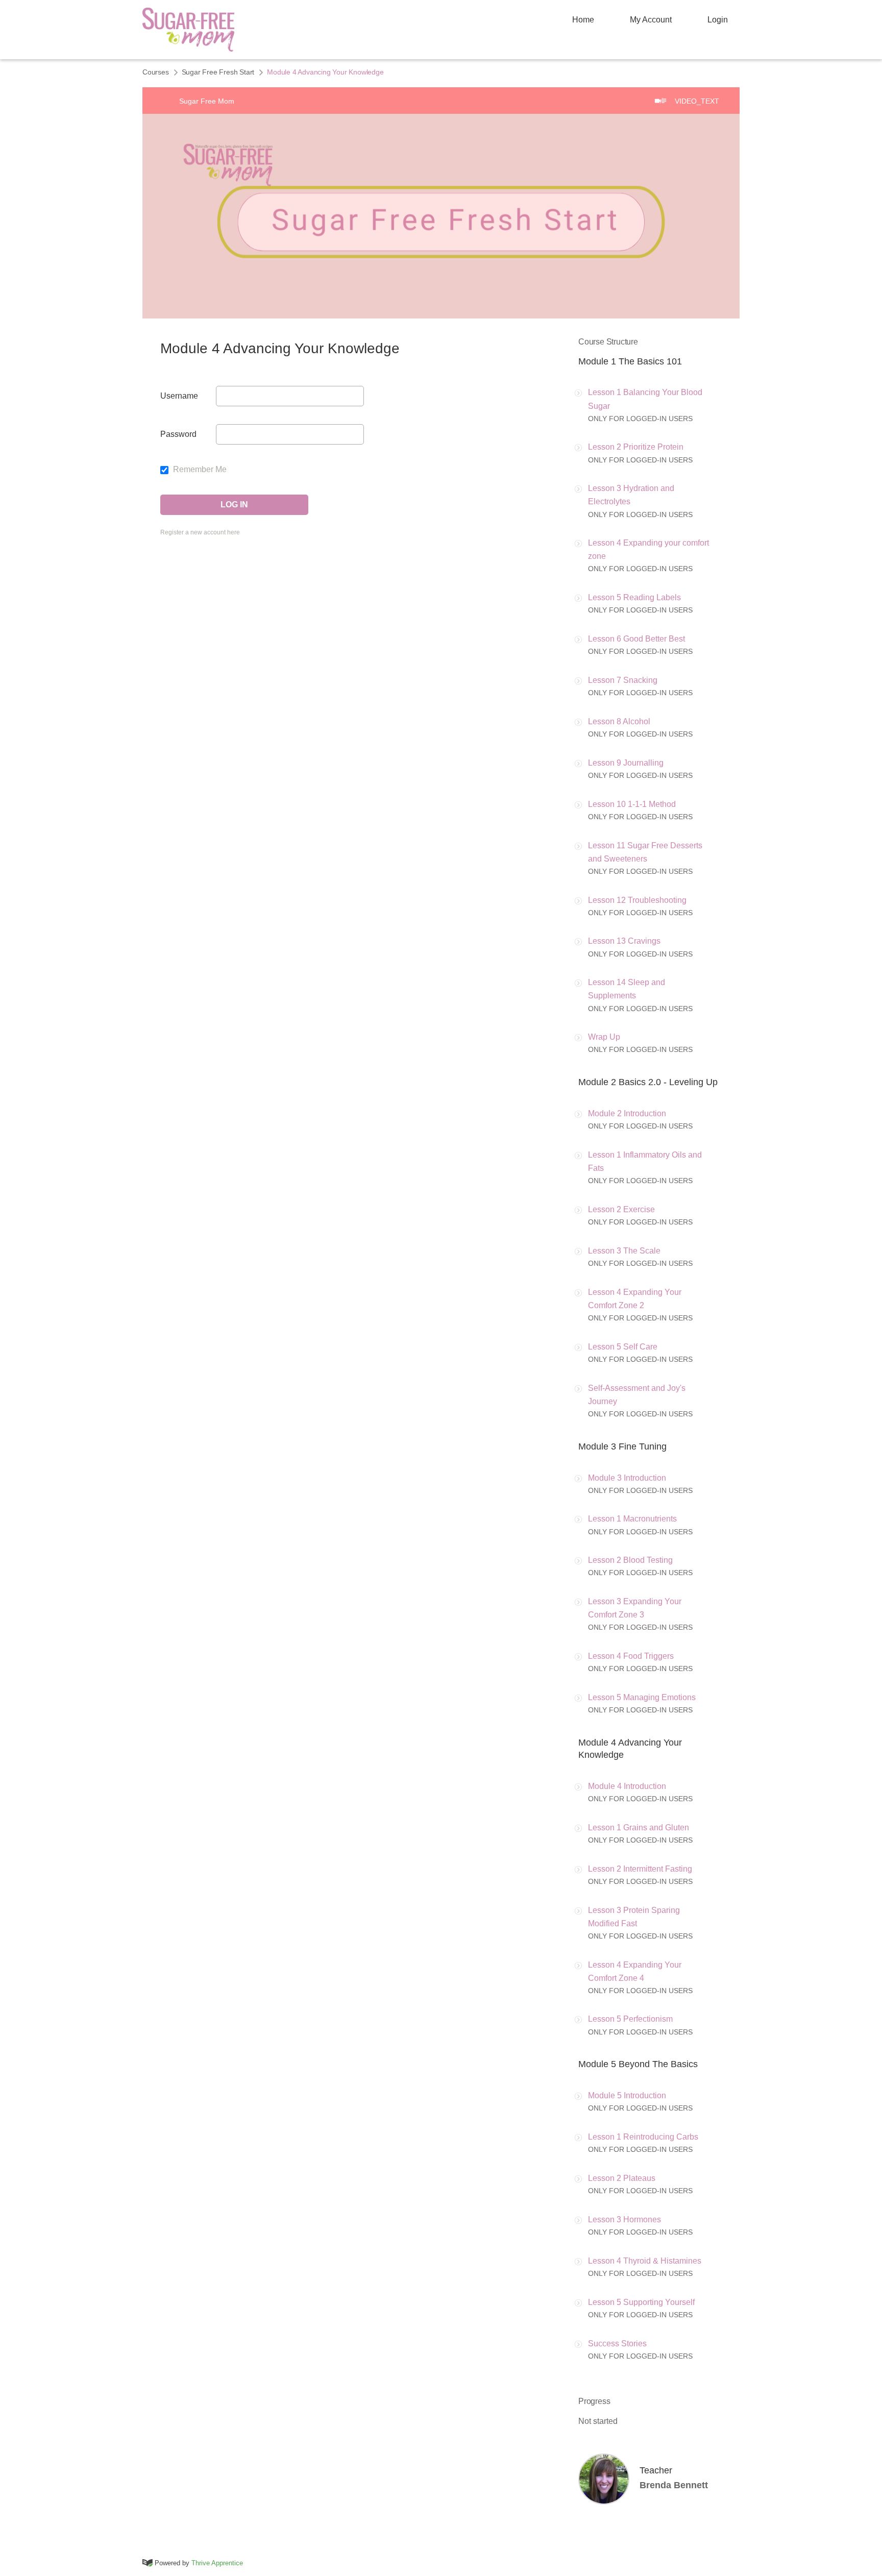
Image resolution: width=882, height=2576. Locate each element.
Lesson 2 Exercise (621, 1209)
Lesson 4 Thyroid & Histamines (645, 2261)
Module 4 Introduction (627, 1786)
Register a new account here (200, 532)
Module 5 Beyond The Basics (638, 2064)
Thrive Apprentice (217, 2563)
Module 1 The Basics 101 (630, 361)
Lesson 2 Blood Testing (630, 1560)
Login (718, 20)
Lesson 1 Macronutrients (632, 1519)
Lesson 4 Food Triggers (631, 1656)
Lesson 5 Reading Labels (634, 597)
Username (179, 396)
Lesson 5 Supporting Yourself (641, 2302)
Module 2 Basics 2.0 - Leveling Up (648, 1082)
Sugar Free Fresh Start (218, 72)
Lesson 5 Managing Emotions (642, 1697)
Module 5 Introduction (627, 2095)
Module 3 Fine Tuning (622, 1446)
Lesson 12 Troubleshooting (637, 900)
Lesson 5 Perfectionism (630, 2019)
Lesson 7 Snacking (623, 680)
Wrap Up (604, 1037)
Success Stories (617, 2344)
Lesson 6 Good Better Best (636, 639)
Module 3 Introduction (627, 1478)
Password (178, 434)
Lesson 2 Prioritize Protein (636, 447)
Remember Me (199, 469)
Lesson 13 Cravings (624, 941)
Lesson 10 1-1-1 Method (632, 804)
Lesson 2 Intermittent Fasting (640, 1869)
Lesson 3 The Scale (624, 1251)
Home (583, 20)
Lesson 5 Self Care (623, 1347)
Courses (156, 72)
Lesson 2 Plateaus (622, 2178)
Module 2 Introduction (627, 1113)
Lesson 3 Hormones (624, 2219)
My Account (651, 20)
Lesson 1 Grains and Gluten (639, 1827)
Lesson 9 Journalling (626, 763)
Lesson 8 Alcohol (619, 721)
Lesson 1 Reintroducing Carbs (643, 2137)
